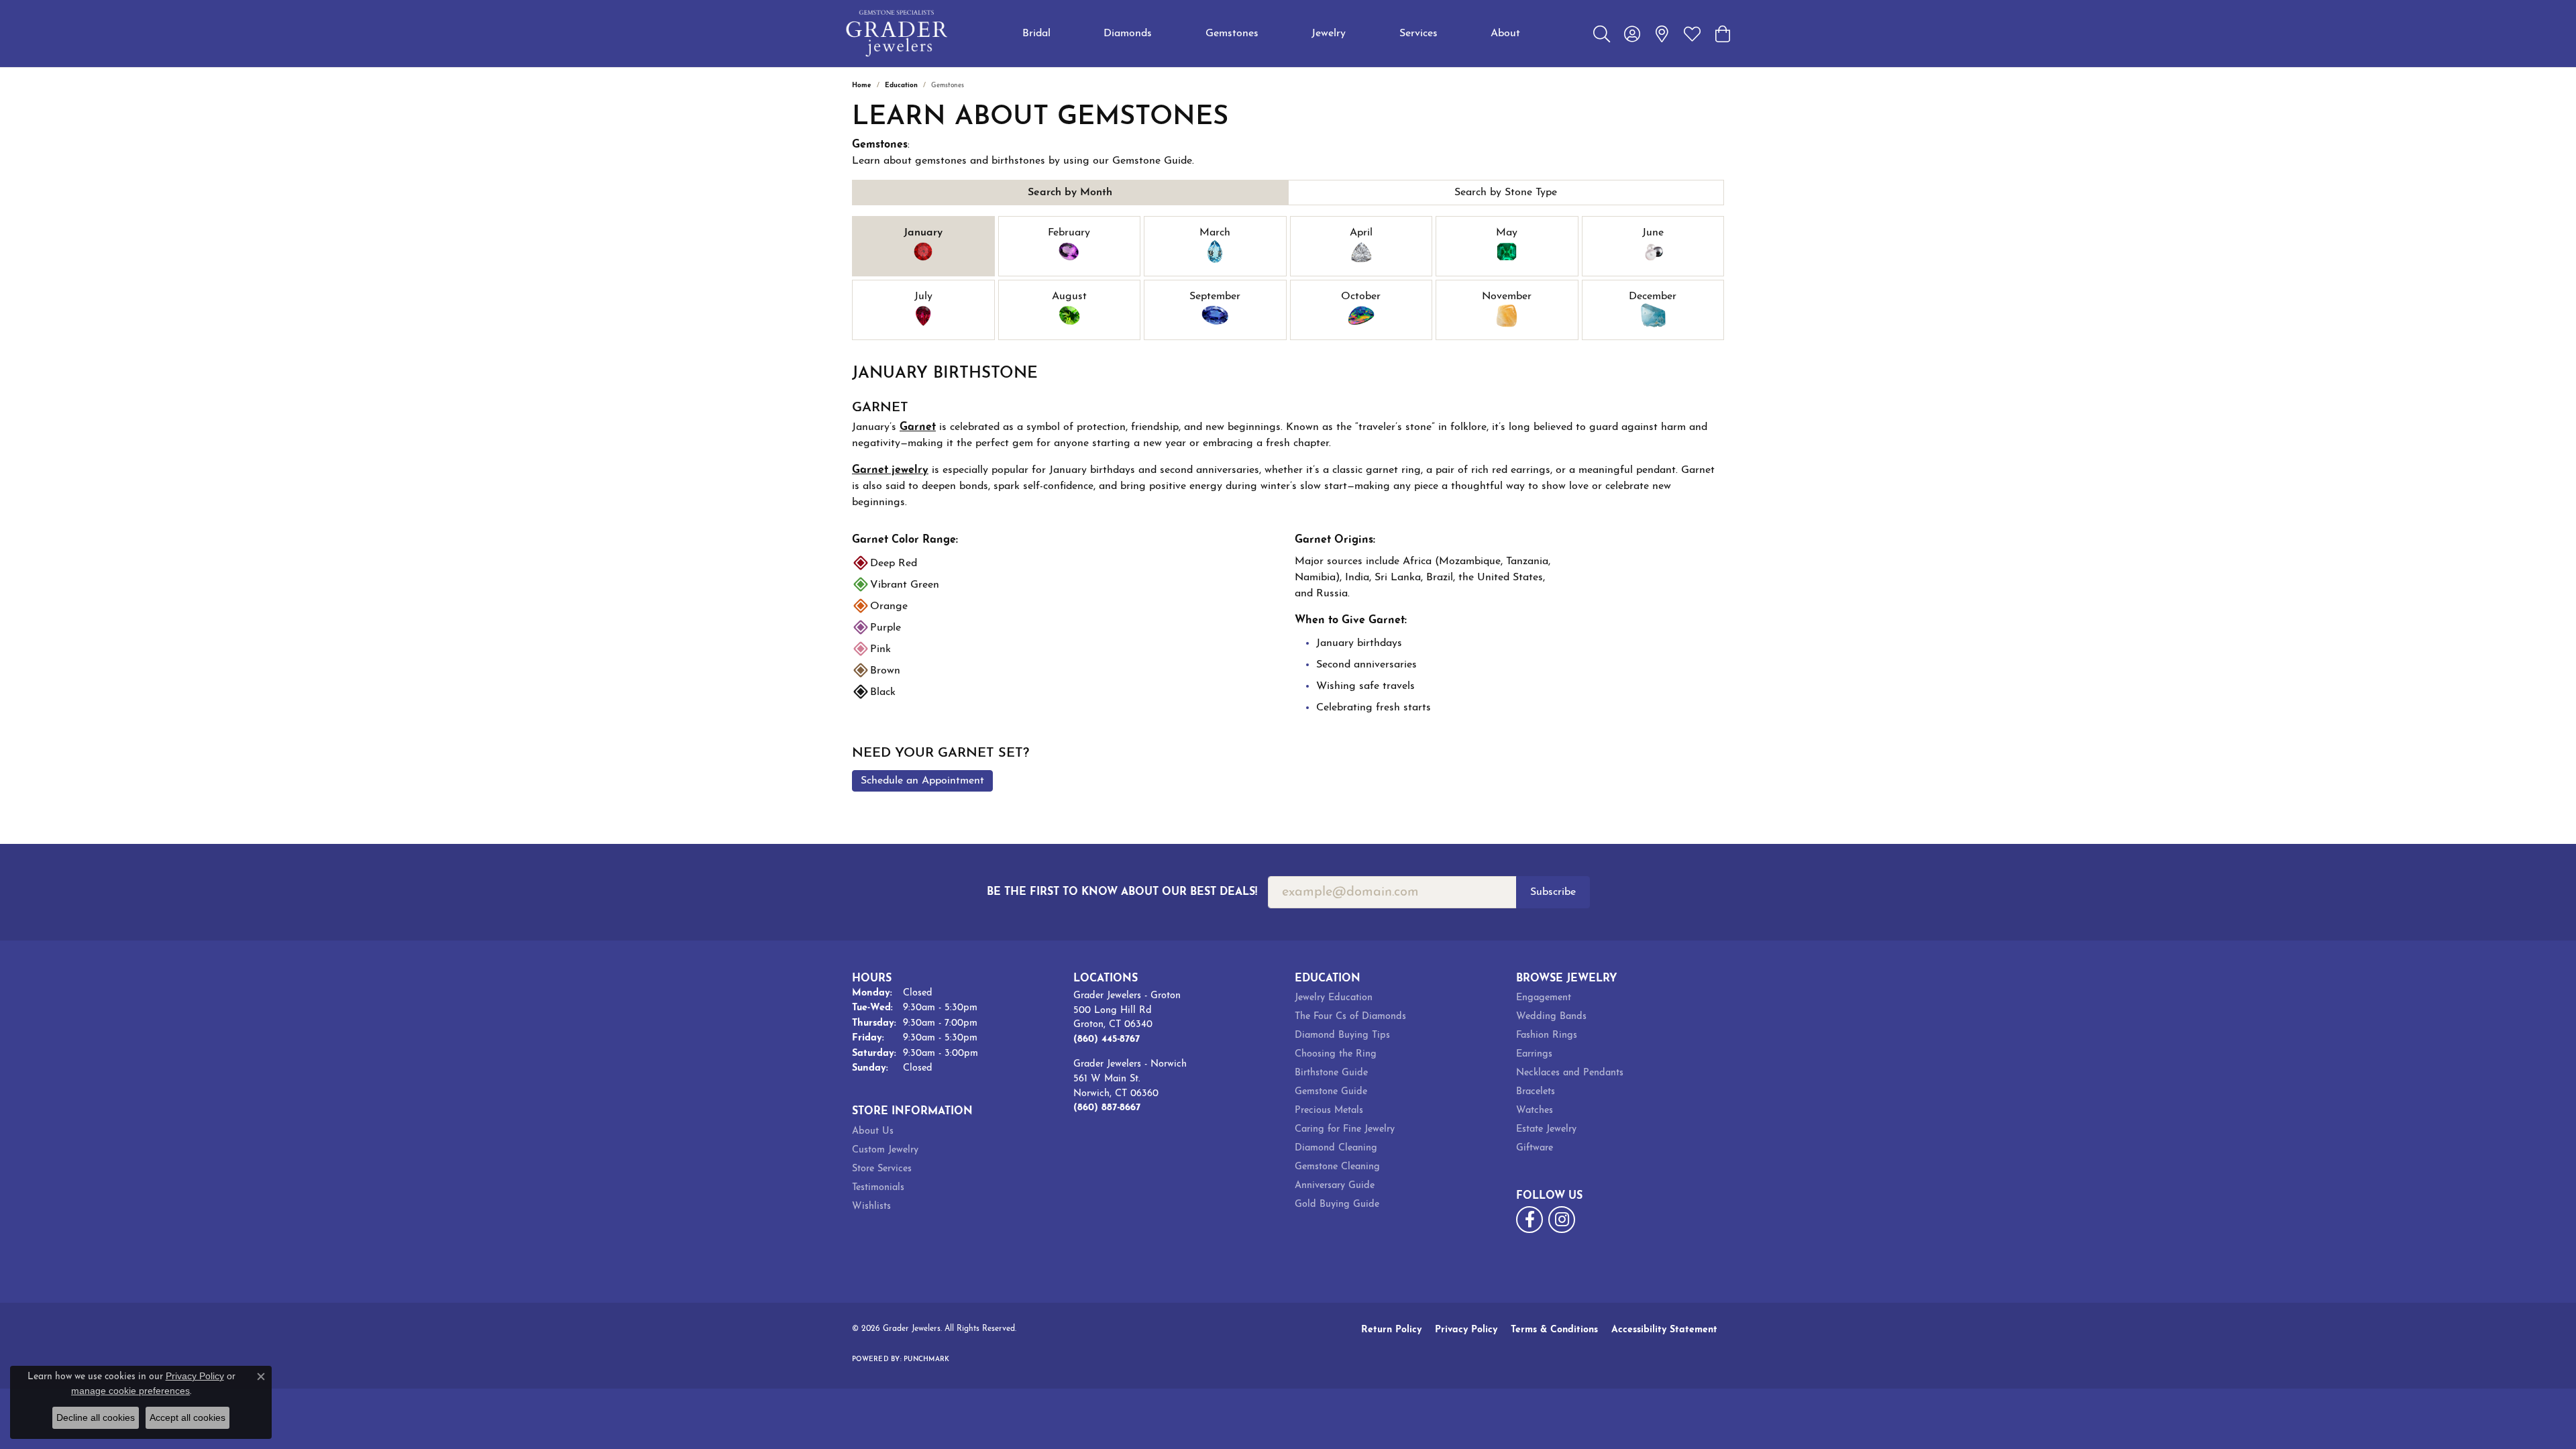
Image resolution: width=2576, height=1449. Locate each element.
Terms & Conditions (1554, 1330)
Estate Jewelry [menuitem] (1546, 1129)
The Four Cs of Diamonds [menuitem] (1350, 1017)
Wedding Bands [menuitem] (1551, 1017)
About (1505, 34)
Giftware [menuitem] (1535, 1148)
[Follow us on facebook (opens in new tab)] (1529, 1220)
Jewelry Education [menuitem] (1334, 998)
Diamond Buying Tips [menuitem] (1342, 1035)
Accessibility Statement (1664, 1330)
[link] (1662, 34)
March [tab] (1215, 233)
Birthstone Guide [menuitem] (1331, 1073)
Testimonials (878, 1188)
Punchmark (926, 1359)
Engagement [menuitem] (1544, 998)
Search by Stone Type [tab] (1506, 193)
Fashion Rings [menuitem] (1547, 1035)
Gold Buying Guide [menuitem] (1337, 1204)
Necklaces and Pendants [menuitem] (1570, 1073)
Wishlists (871, 1206)
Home (862, 86)
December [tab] (1653, 297)
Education (901, 86)
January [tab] (923, 233)
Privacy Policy (1466, 1330)
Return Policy (1391, 1330)
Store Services (882, 1169)
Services (1418, 34)
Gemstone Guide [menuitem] (1331, 1092)
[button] (1602, 34)
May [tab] (1507, 233)
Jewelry (1329, 34)
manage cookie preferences (130, 1391)
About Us (873, 1131)
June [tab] (1653, 233)
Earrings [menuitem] (1534, 1054)
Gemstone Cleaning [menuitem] (1337, 1167)
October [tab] (1361, 297)
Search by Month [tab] (1070, 193)
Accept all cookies (187, 1417)
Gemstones (1232, 34)
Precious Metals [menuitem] (1329, 1111)
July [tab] (923, 297)
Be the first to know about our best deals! (1122, 892)
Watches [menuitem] (1535, 1111)
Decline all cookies (96, 1417)
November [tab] (1507, 297)
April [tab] (1361, 233)
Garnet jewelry (890, 470)
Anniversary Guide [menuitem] (1335, 1186)
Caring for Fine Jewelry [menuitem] (1345, 1129)
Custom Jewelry (885, 1150)
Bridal (1036, 34)
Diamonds (1128, 34)
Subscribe (1553, 892)
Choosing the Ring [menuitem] (1336, 1054)
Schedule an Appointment (922, 781)
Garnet (918, 427)
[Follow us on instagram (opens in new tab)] (1562, 1220)
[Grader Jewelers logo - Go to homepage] (897, 34)
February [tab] (1069, 233)
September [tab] (1215, 297)
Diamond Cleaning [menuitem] (1336, 1148)
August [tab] (1069, 297)
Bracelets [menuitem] (1536, 1092)
